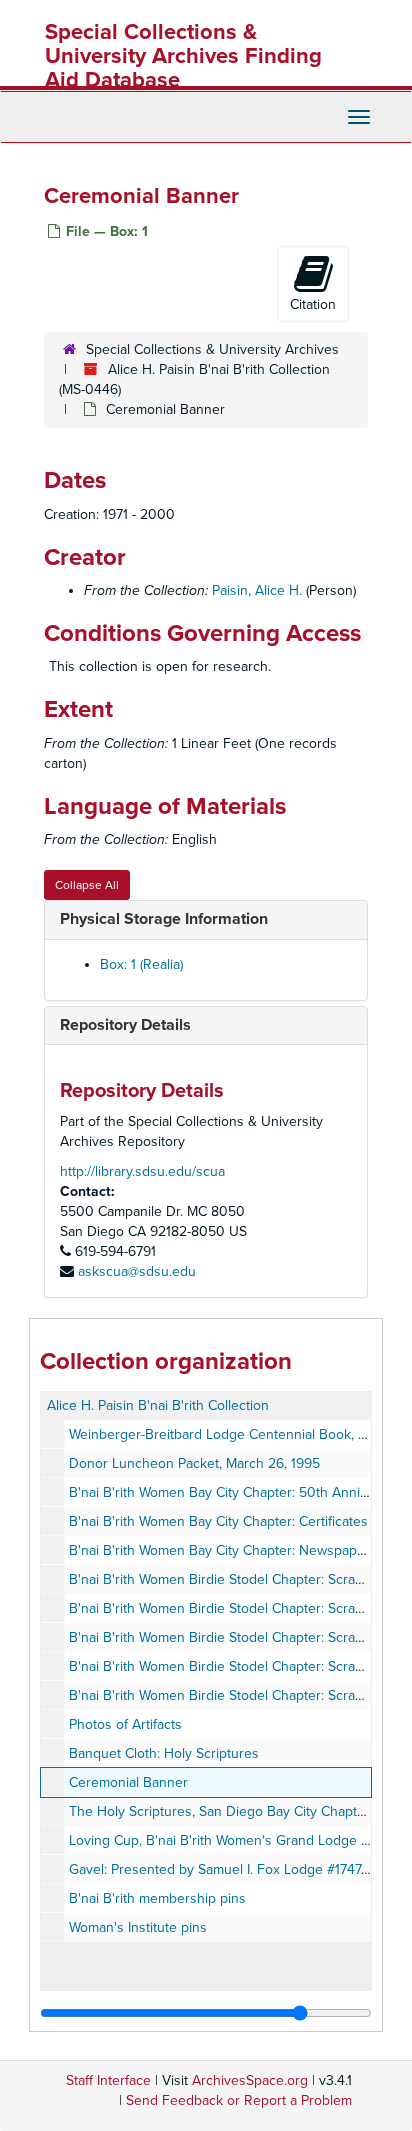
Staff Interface (108, 2080)
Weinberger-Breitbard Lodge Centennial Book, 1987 (227, 1434)
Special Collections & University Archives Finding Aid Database (183, 56)
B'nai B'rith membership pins (157, 1898)
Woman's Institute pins (138, 1927)
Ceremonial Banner (128, 1782)
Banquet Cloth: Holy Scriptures (164, 1753)
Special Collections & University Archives (212, 349)
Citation (313, 304)
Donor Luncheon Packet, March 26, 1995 (194, 1463)
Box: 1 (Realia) (141, 964)
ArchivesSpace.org (250, 2080)
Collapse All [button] (87, 885)
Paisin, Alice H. (257, 590)
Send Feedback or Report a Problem (239, 2100)
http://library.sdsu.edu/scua (142, 1171)
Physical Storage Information (164, 919)
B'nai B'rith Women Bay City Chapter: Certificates (218, 1521)
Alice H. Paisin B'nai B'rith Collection (158, 1405)
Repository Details (125, 1025)
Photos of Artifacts (125, 1724)
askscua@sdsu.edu (137, 1271)
